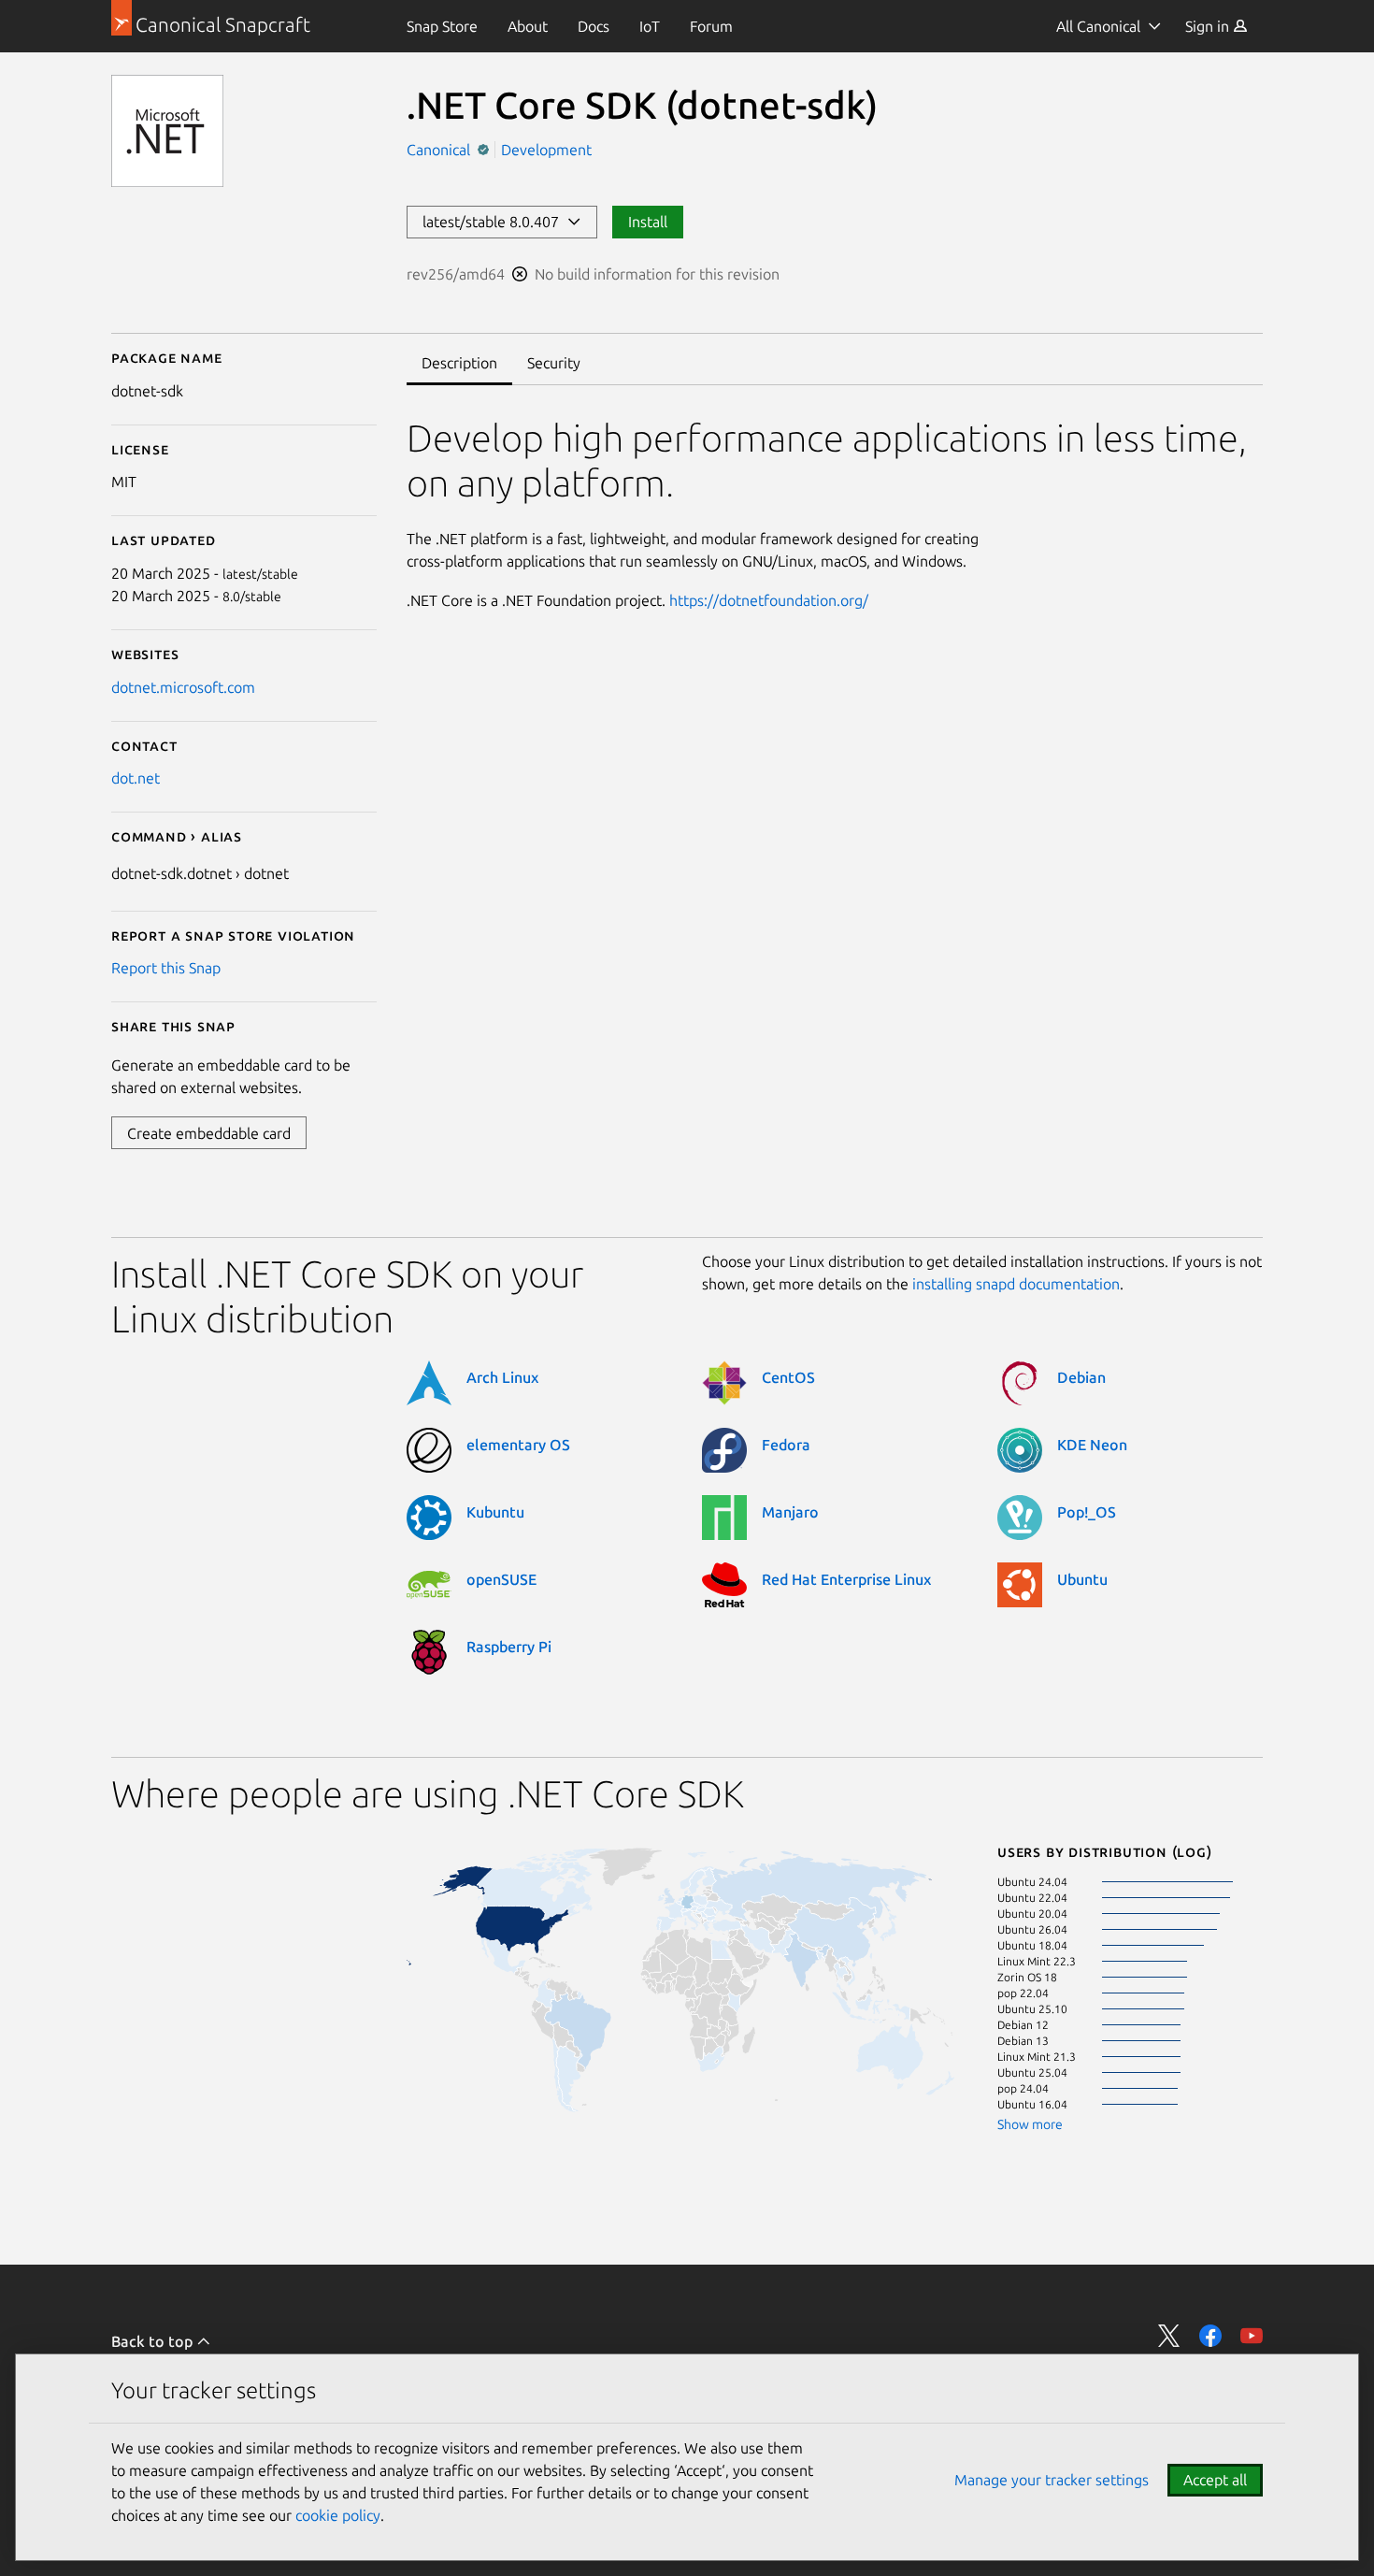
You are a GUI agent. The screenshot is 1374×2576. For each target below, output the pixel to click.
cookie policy (338, 2515)
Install (648, 222)
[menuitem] (442, 26)
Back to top (154, 2341)
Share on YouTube (1252, 2336)
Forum (711, 26)
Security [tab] (554, 363)
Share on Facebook (1210, 2336)
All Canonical (1098, 26)
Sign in (1209, 26)
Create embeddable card (209, 1133)
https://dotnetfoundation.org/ (769, 600)
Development (546, 150)
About (528, 26)
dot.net (136, 778)
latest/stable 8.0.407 (494, 222)
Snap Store (442, 26)
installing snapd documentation (1016, 1284)
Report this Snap (166, 968)
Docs (594, 26)
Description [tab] (459, 363)
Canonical (440, 150)
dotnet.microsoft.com (183, 687)
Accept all (1215, 2480)
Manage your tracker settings (1052, 2480)
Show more (1030, 2124)
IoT (650, 26)
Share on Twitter (1169, 2336)
